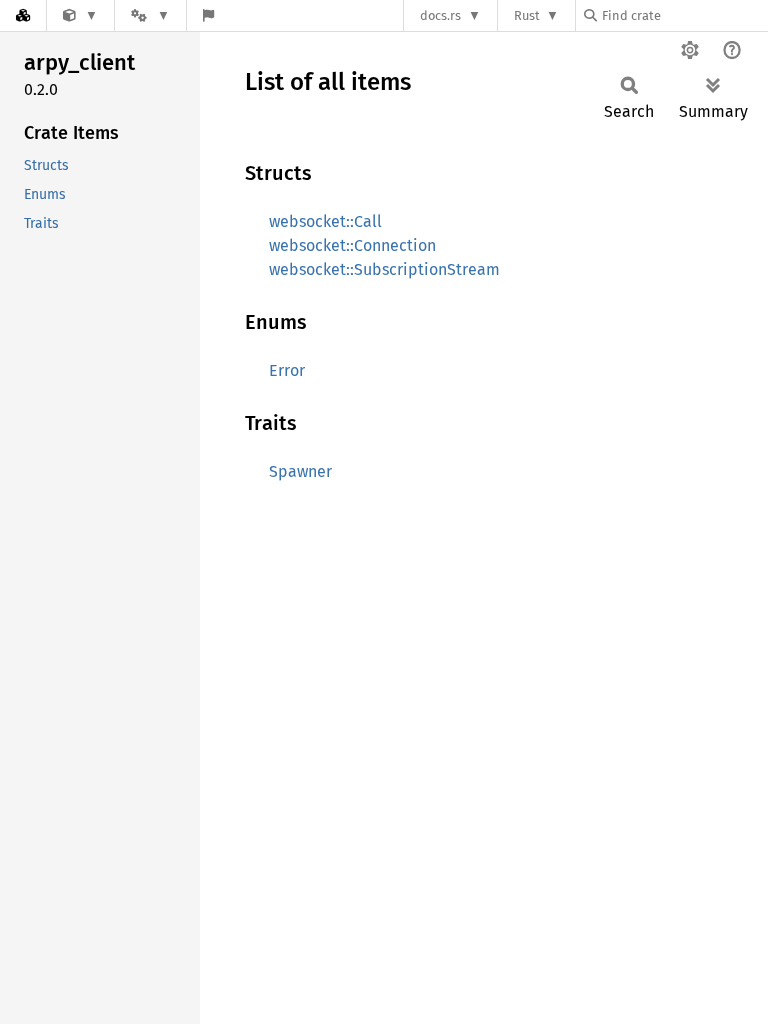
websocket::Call (325, 221)
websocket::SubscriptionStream (384, 269)
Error (287, 370)
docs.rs (440, 15)
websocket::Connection (352, 245)
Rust (527, 15)
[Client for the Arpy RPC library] (80, 15)
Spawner (300, 471)
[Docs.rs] (23, 15)
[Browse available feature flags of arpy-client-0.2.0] (208, 15)
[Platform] (150, 15)
